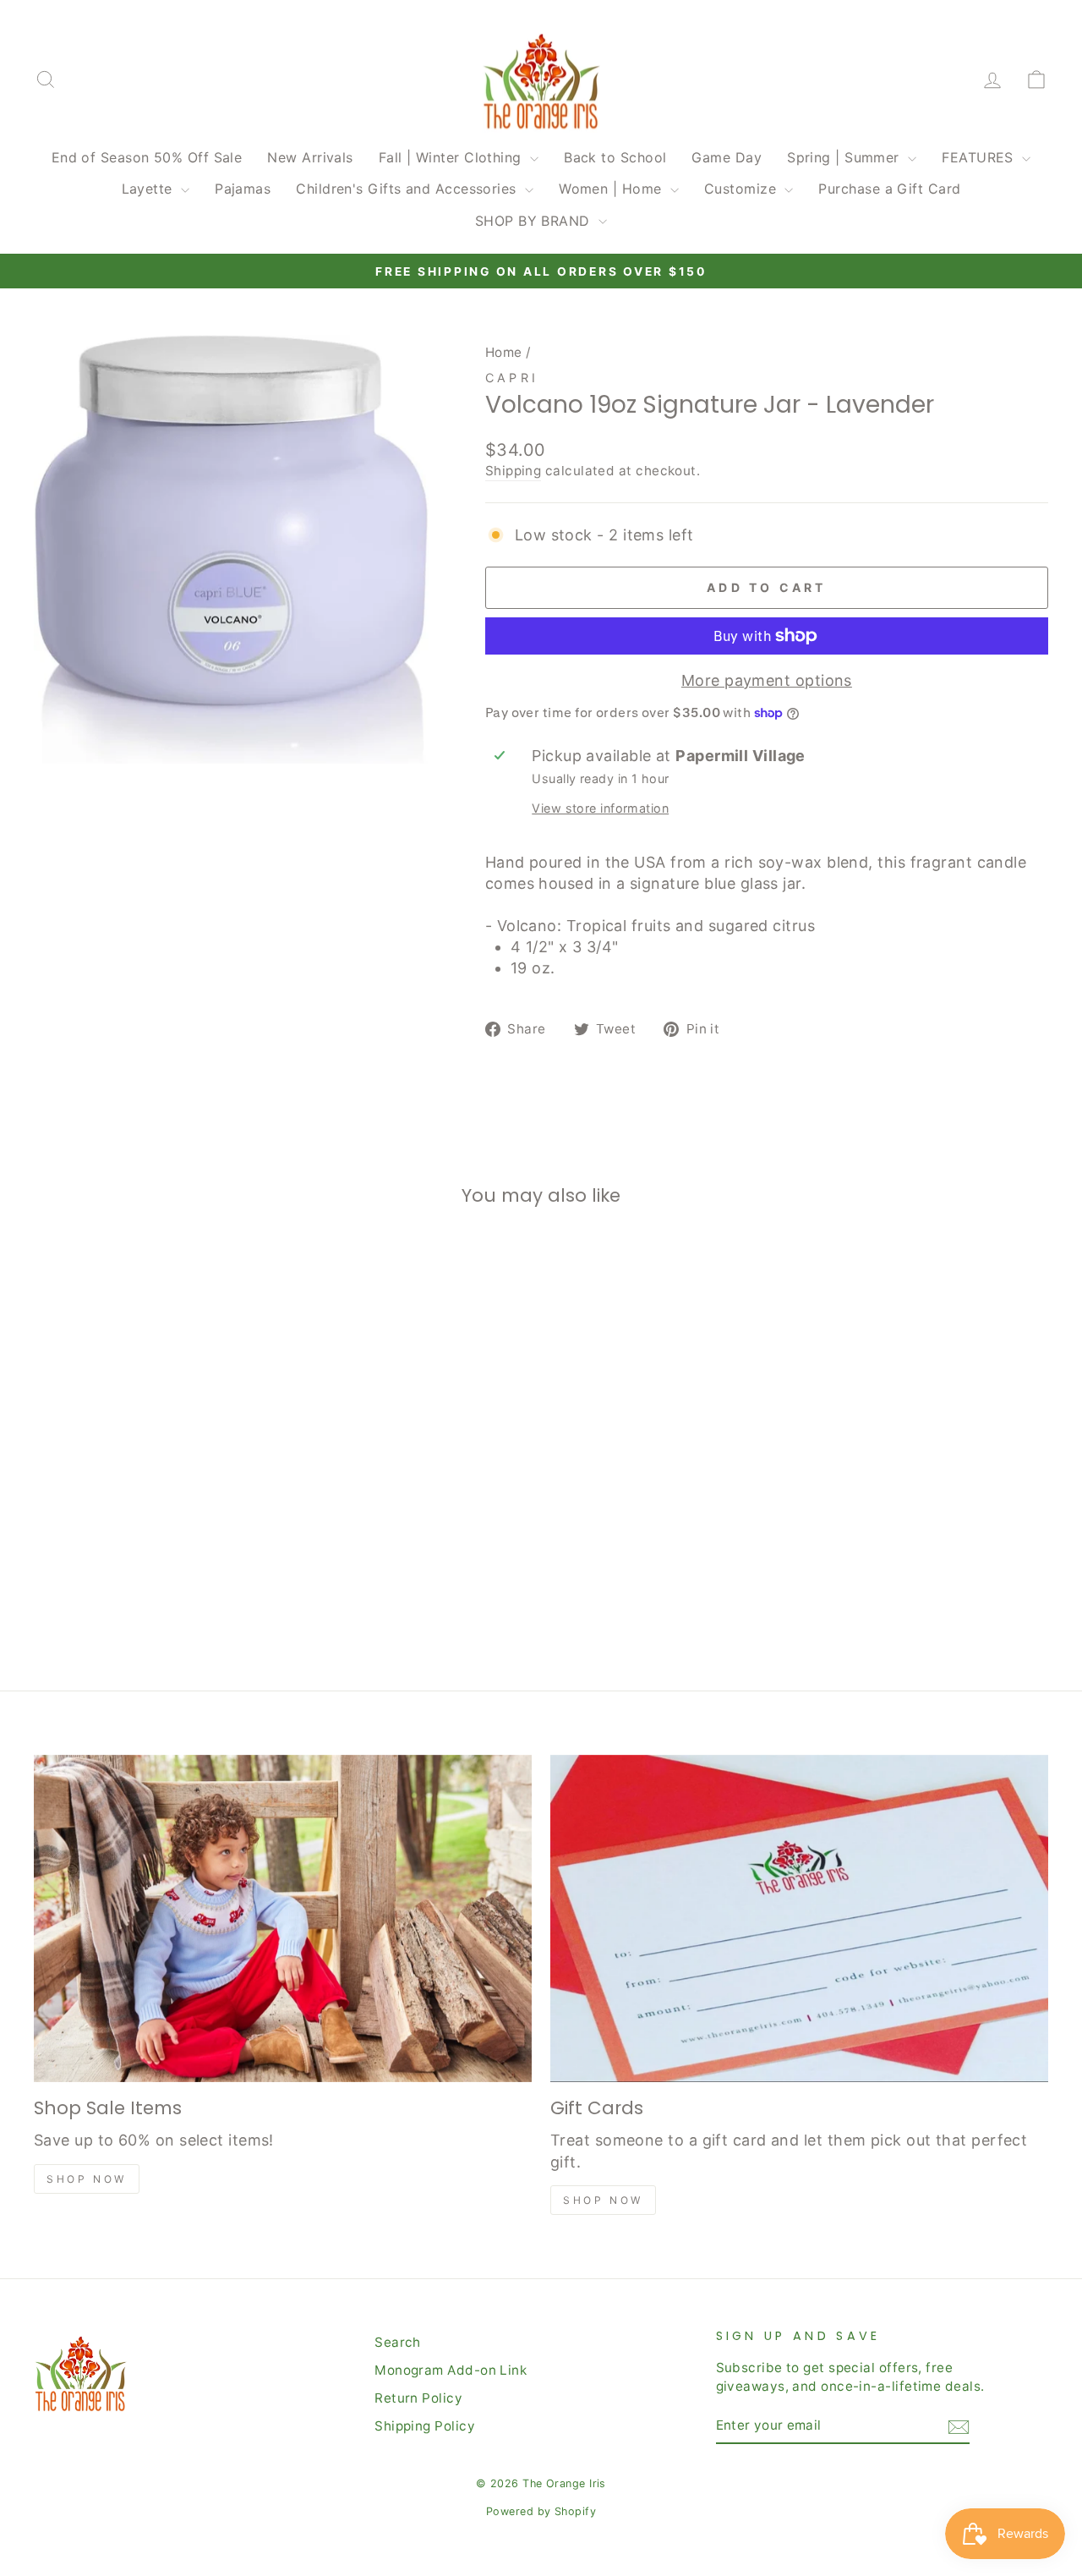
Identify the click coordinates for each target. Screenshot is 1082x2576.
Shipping (514, 471)
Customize (743, 189)
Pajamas (243, 189)
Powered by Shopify (541, 2511)
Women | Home (612, 189)
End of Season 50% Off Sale (147, 157)
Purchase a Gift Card (889, 189)
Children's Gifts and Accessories (408, 189)
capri (512, 378)
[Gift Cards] (799, 1918)
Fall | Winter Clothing (452, 157)
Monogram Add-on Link (451, 2370)
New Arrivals (310, 157)
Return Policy (418, 2398)
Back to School (615, 157)
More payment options (767, 680)
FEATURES (980, 157)
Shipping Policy (425, 2426)
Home (504, 352)
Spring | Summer (845, 157)
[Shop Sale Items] (283, 1918)
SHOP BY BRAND (535, 221)
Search (398, 2342)
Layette (150, 189)
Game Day (727, 157)
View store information (600, 808)
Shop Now (87, 2179)
